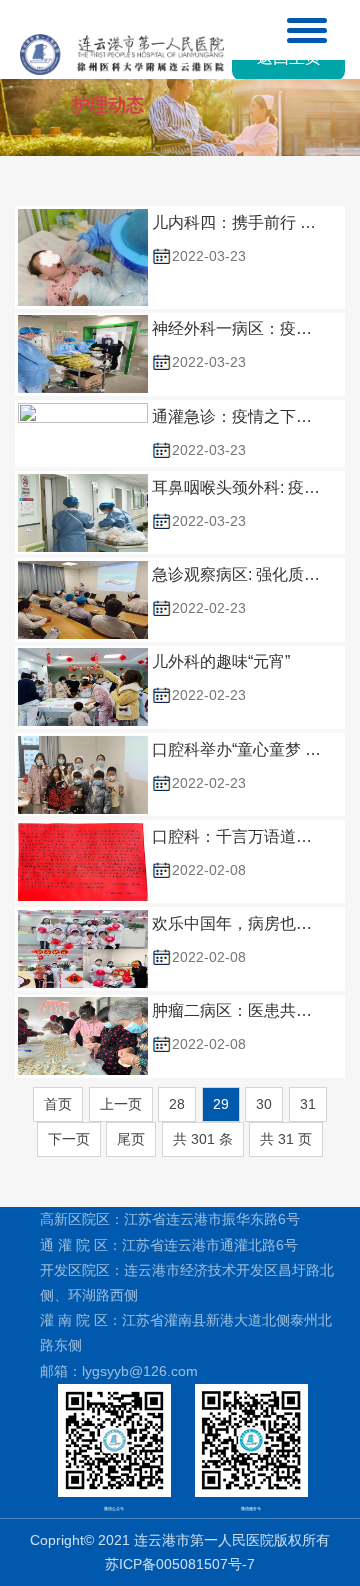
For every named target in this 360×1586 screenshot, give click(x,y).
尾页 (131, 1139)
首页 (58, 1104)
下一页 (69, 1139)
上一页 (121, 1104)
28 (177, 1104)
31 (308, 1104)
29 (221, 1104)
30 (264, 1104)
